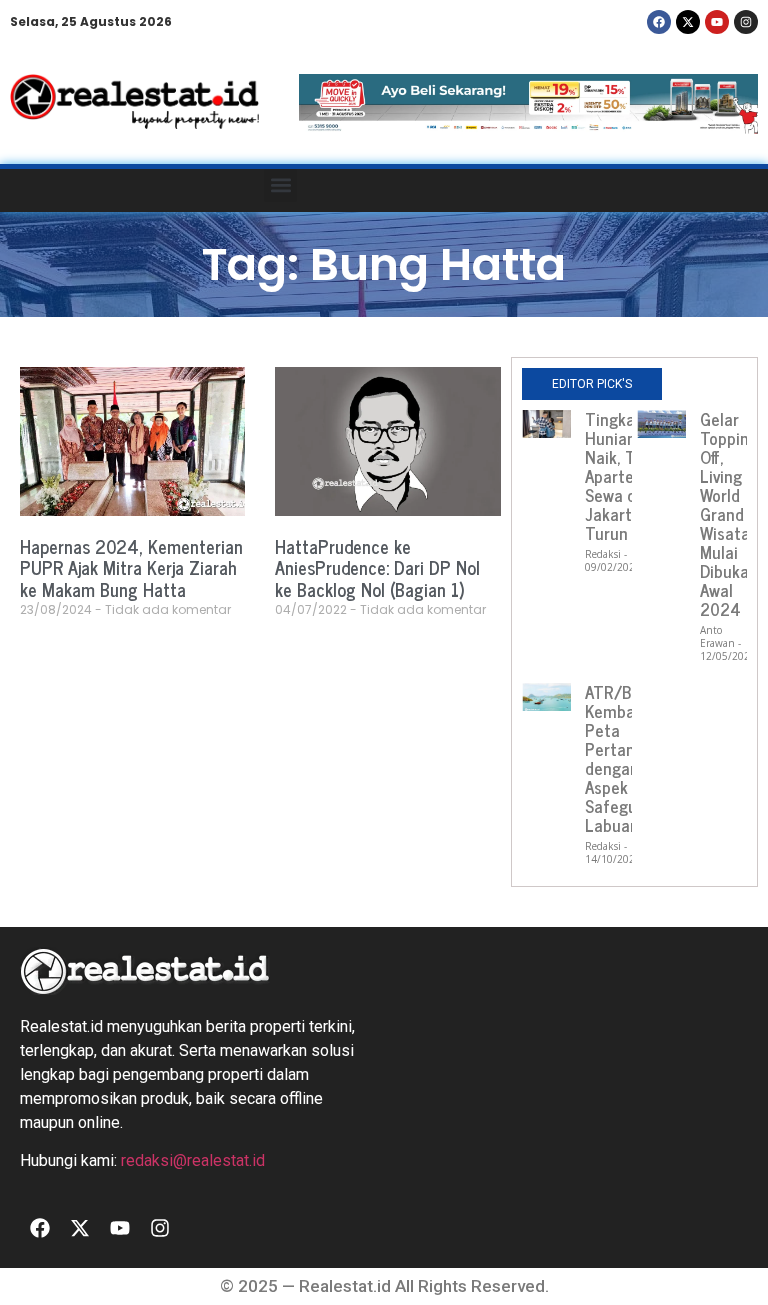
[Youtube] (717, 22)
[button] (280, 185)
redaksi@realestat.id (193, 1160)
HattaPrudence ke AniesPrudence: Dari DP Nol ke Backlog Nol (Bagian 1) (377, 567)
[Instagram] (746, 22)
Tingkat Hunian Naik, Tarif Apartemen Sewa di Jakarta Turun (625, 476)
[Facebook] (659, 22)
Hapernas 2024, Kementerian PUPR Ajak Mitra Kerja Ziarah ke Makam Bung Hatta (131, 567)
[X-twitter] (688, 22)
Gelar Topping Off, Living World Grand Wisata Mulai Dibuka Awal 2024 (729, 514)
